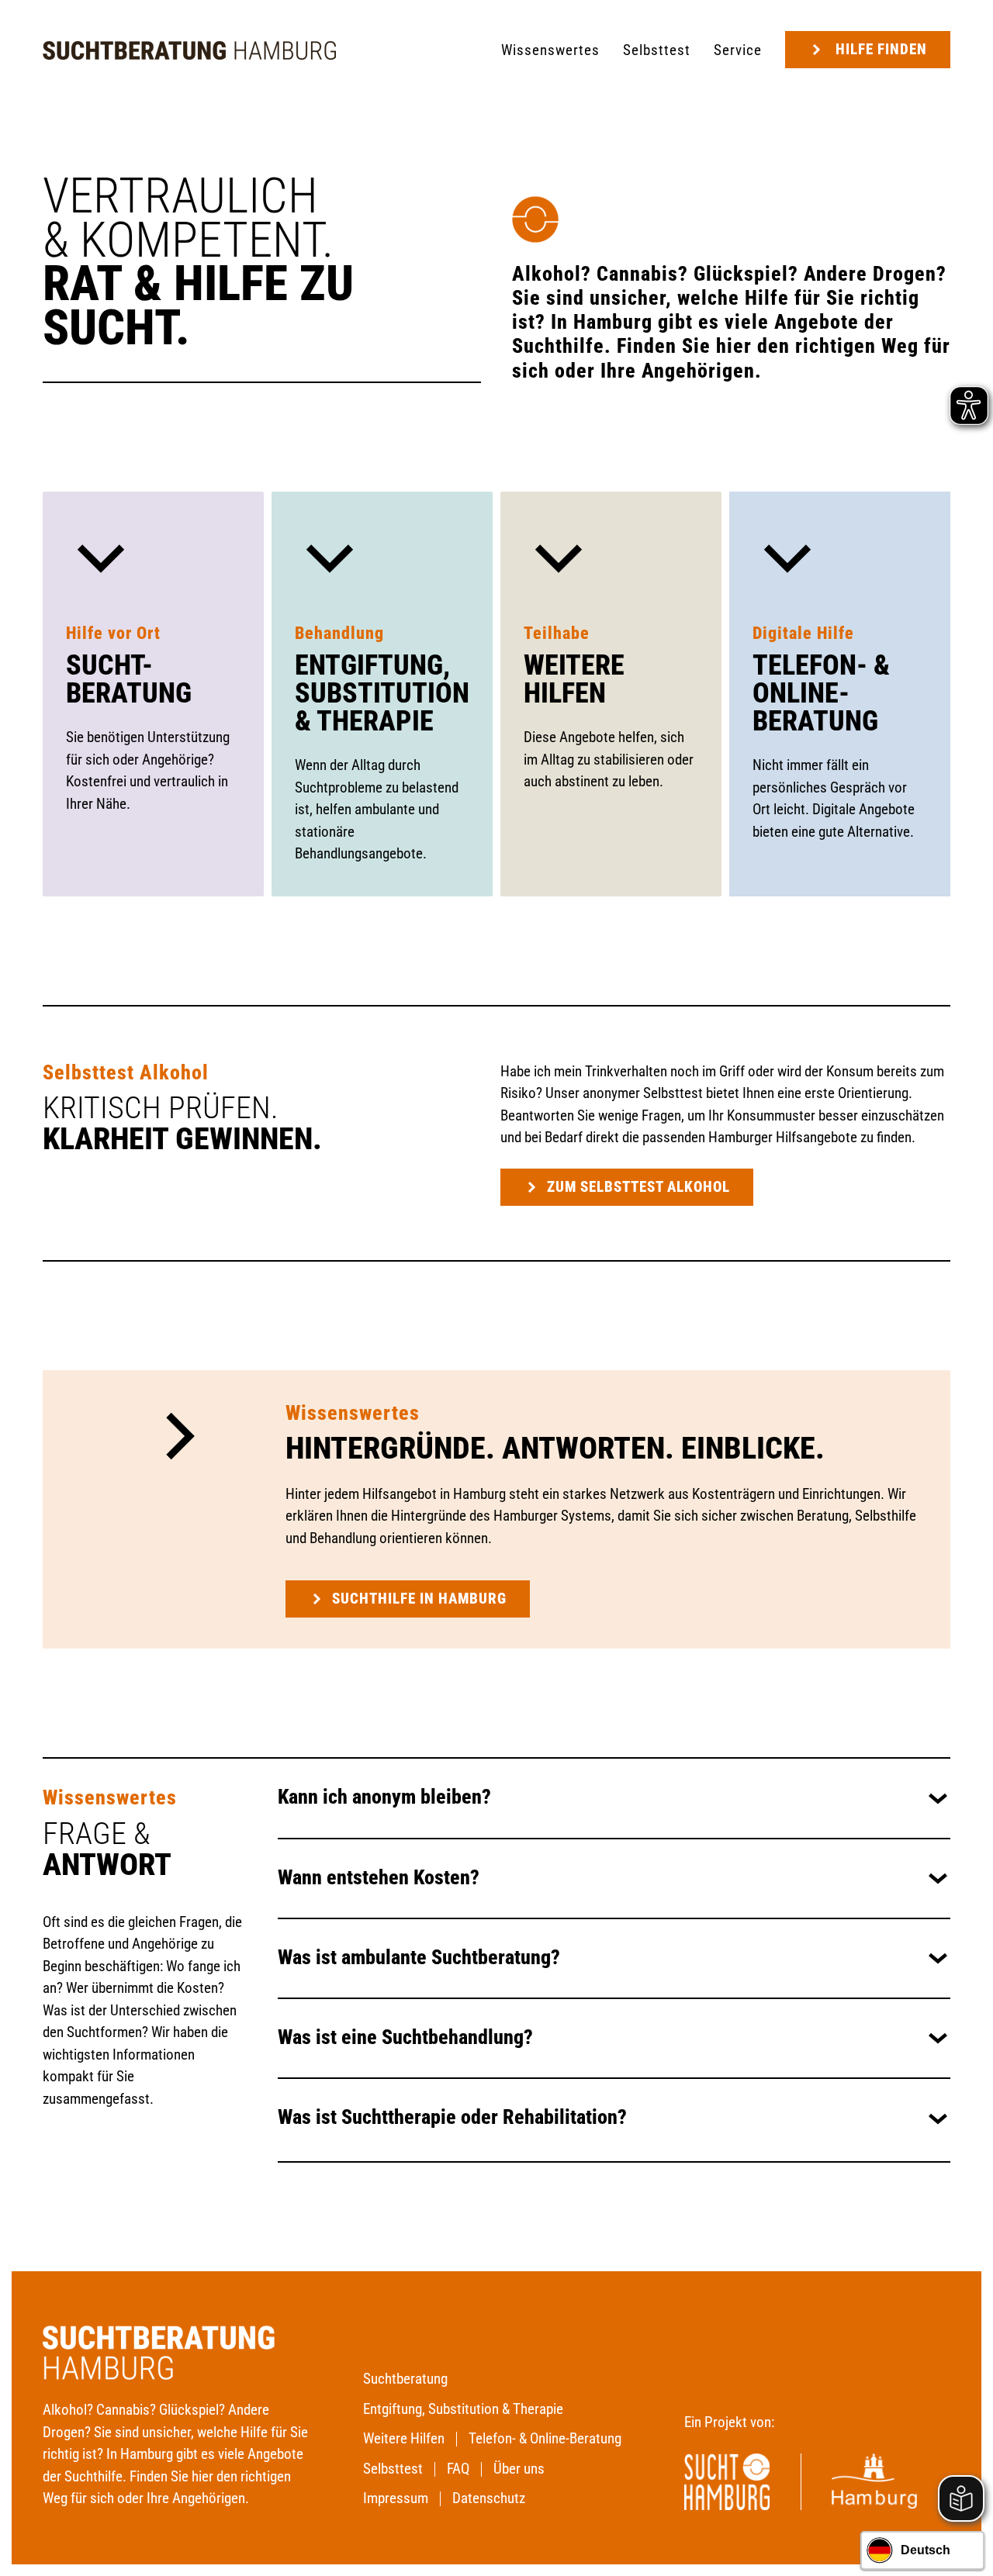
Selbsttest (657, 50)
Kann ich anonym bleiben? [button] (384, 1797)
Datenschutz (489, 2498)
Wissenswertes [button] (550, 50)
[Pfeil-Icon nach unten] (101, 556)
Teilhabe (557, 633)
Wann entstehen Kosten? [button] (379, 1878)
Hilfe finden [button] (881, 49)
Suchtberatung (405, 2379)
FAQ (458, 2469)
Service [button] (738, 50)
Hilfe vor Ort (113, 633)
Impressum (396, 2498)
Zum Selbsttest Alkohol (638, 1187)
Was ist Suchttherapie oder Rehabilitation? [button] (452, 2117)
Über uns (519, 2469)
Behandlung (339, 633)
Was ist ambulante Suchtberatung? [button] (419, 1958)
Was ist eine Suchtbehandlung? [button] (405, 2037)
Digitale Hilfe (803, 633)
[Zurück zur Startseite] (189, 50)
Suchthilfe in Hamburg (419, 1599)
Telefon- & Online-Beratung (821, 693)
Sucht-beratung (129, 679)
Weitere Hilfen (574, 679)
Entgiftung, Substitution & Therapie (382, 693)
